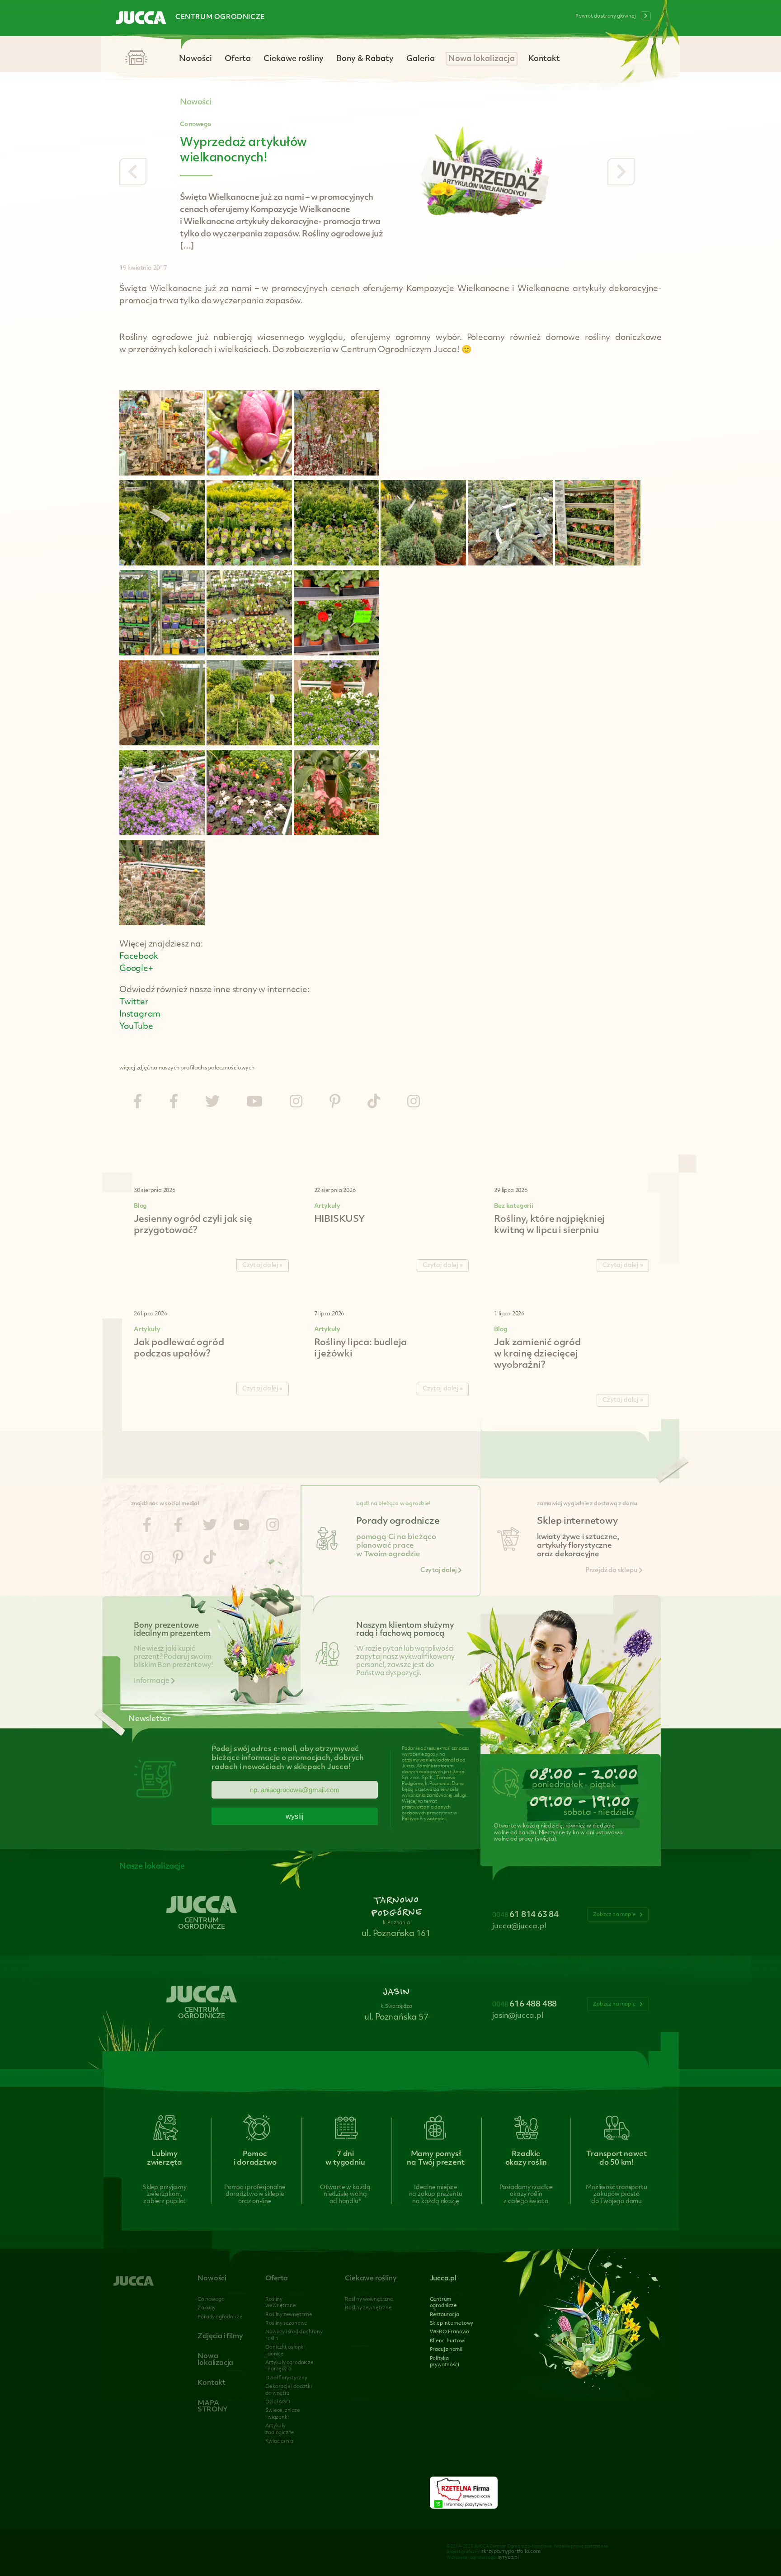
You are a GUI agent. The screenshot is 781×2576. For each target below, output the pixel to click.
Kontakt (544, 59)
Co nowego (195, 125)
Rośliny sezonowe (286, 2324)
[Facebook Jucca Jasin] (174, 1103)
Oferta (238, 59)
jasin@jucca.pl (518, 2016)
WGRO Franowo (450, 2332)
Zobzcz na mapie (615, 1915)
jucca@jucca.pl (519, 1926)
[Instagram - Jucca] (296, 1103)
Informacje (152, 1681)
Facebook (139, 957)
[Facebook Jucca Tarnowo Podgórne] (137, 1103)
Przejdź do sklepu (612, 1571)
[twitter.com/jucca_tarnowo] (212, 1103)
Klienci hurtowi (448, 2341)
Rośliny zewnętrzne (289, 2315)
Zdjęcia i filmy (220, 2337)
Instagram (140, 1015)
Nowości (195, 59)
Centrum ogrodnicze (220, 17)
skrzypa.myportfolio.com (511, 2552)
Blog (140, 1206)
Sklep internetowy (452, 2324)
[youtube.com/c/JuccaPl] (254, 1103)
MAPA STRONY (213, 2407)
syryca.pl (508, 2558)
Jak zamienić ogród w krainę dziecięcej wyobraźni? (537, 1354)
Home (136, 58)
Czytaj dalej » (263, 1265)
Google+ (136, 969)
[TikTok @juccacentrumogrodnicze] (374, 1103)
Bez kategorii (513, 1206)
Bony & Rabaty (365, 59)
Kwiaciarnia (279, 2442)
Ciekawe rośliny (294, 59)
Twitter (134, 1003)
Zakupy (207, 2308)
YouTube (136, 1027)
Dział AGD (278, 2402)
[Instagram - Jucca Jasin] (414, 1103)
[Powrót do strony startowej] (141, 19)
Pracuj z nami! (446, 2350)
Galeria (421, 59)
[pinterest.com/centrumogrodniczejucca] (335, 1103)
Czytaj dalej (439, 1571)
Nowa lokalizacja (482, 59)
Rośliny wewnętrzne (369, 2300)
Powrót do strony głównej (606, 16)
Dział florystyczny (286, 2378)
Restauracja (445, 2315)
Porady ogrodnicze (220, 2317)
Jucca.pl (443, 2279)
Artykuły (327, 1206)
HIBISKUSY (339, 1220)
